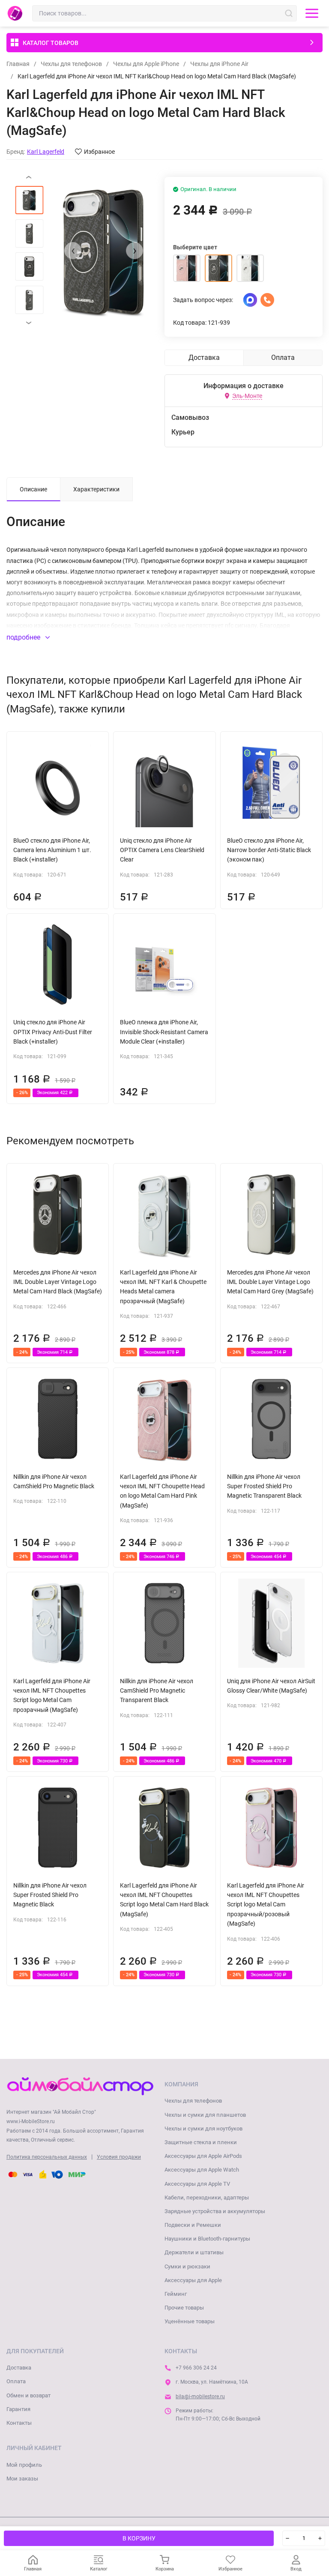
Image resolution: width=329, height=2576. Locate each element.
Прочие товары (184, 2308)
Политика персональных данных (47, 2157)
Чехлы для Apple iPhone (146, 64)
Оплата (16, 2381)
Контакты (19, 2423)
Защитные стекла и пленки (201, 2142)
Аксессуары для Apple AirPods (203, 2156)
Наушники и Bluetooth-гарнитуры (207, 2239)
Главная (18, 64)
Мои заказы (22, 2479)
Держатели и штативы (194, 2252)
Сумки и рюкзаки (187, 2266)
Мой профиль (24, 2465)
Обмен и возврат (28, 2395)
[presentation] (73, 251)
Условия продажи (119, 2157)
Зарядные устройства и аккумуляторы (215, 2211)
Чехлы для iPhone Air (219, 64)
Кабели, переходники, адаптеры (207, 2198)
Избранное (99, 152)
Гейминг (176, 2294)
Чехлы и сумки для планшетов (205, 2115)
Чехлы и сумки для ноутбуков (203, 2129)
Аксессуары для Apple (193, 2280)
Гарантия (18, 2409)
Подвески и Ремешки (193, 2225)
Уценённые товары (190, 2321)
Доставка (19, 2368)
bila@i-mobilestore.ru (200, 2396)
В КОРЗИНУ (139, 2538)
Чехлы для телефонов (71, 64)
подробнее (24, 637)
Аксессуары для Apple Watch (202, 2170)
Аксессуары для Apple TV (197, 2184)
